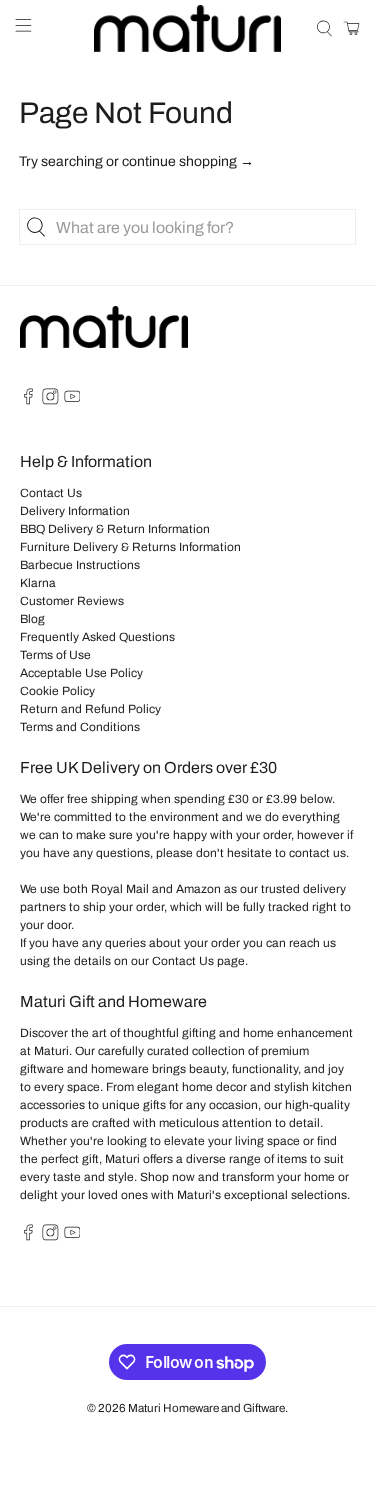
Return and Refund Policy (90, 709)
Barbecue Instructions (80, 565)
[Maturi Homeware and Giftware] (188, 28)
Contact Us (51, 493)
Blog (32, 619)
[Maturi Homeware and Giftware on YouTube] (72, 401)
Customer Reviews (72, 601)
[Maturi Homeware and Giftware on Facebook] (28, 401)
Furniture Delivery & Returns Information (130, 547)
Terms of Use (55, 655)
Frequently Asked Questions (97, 637)
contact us (317, 853)
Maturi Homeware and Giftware (206, 1408)
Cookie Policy (57, 691)
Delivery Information (75, 511)
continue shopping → (188, 161)
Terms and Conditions (80, 727)
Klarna (38, 583)
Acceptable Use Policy (81, 673)
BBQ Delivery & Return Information (115, 529)
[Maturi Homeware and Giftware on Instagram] (50, 401)
